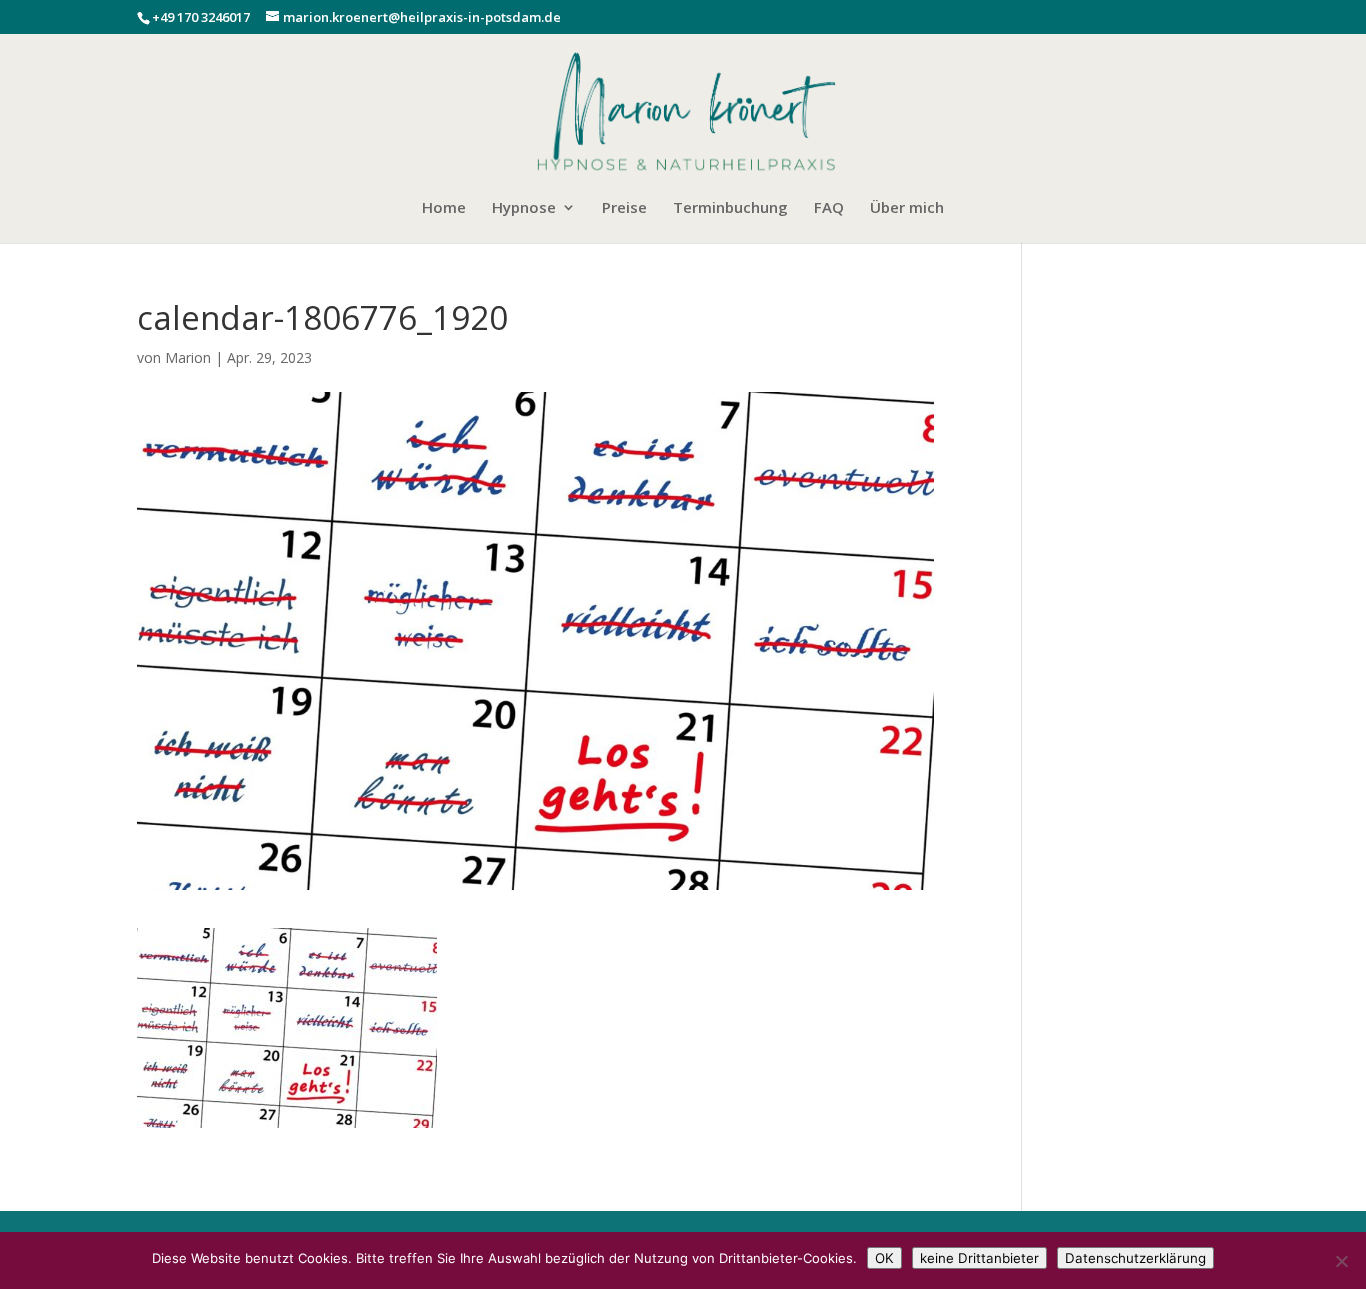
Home (444, 208)
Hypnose (524, 208)
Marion (188, 357)
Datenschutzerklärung (1135, 1258)
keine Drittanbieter (979, 1258)
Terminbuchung (730, 208)
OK (884, 1258)
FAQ (829, 208)
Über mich (907, 208)
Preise (624, 208)
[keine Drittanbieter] (1341, 1261)
